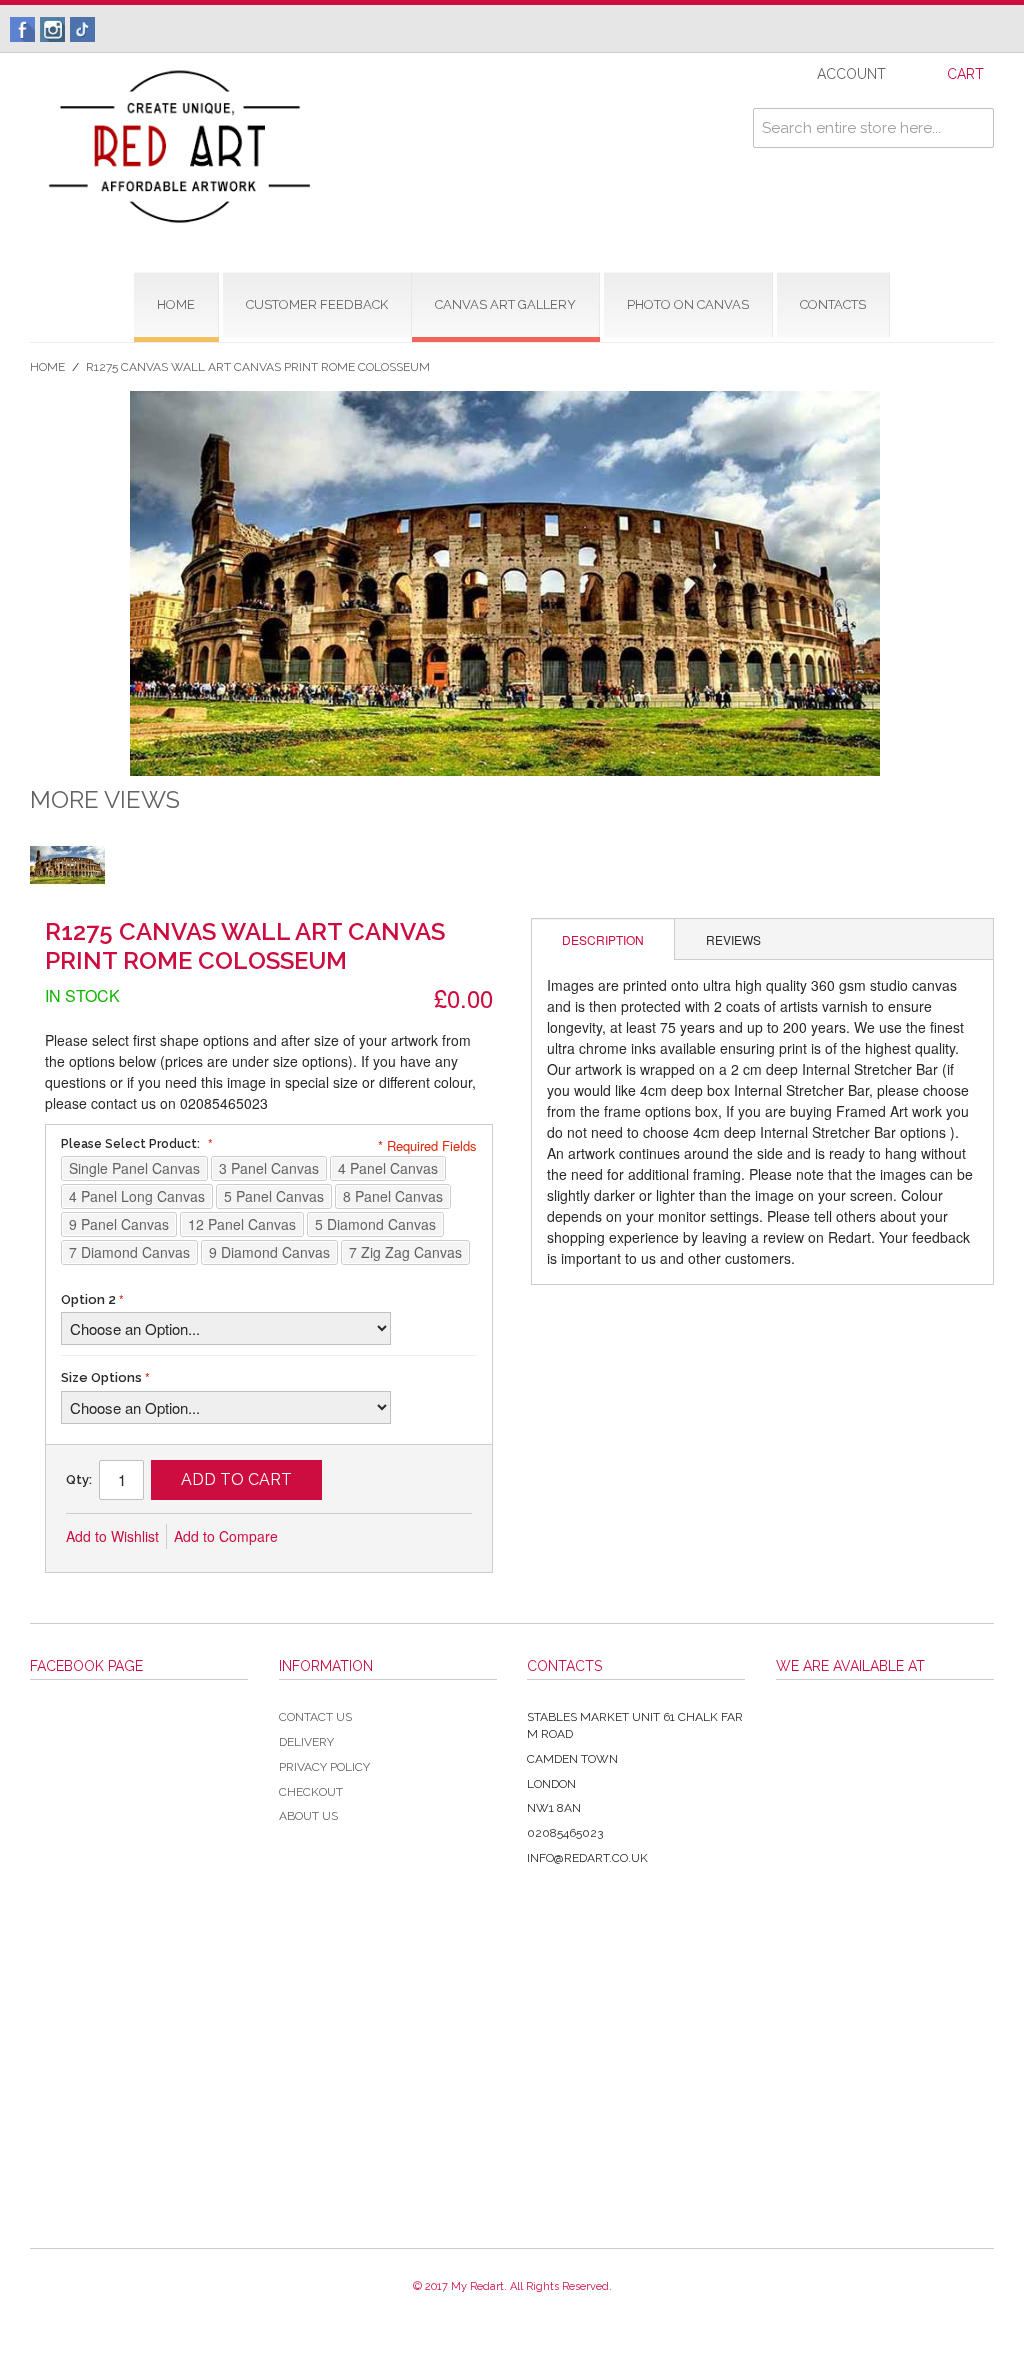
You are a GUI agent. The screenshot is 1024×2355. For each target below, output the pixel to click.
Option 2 (88, 1299)
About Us (308, 1816)
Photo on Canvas (688, 304)
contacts (833, 304)
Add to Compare (226, 1536)
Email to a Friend (320, 1537)
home (176, 304)
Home (47, 367)
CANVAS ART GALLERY (505, 304)
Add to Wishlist (112, 1536)
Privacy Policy (324, 1767)
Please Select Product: (132, 1144)
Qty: (79, 1479)
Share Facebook (360, 1537)
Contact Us (315, 1717)
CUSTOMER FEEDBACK (317, 304)
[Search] (974, 128)
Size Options (101, 1377)
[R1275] (67, 864)
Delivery (306, 1742)
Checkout (311, 1792)
